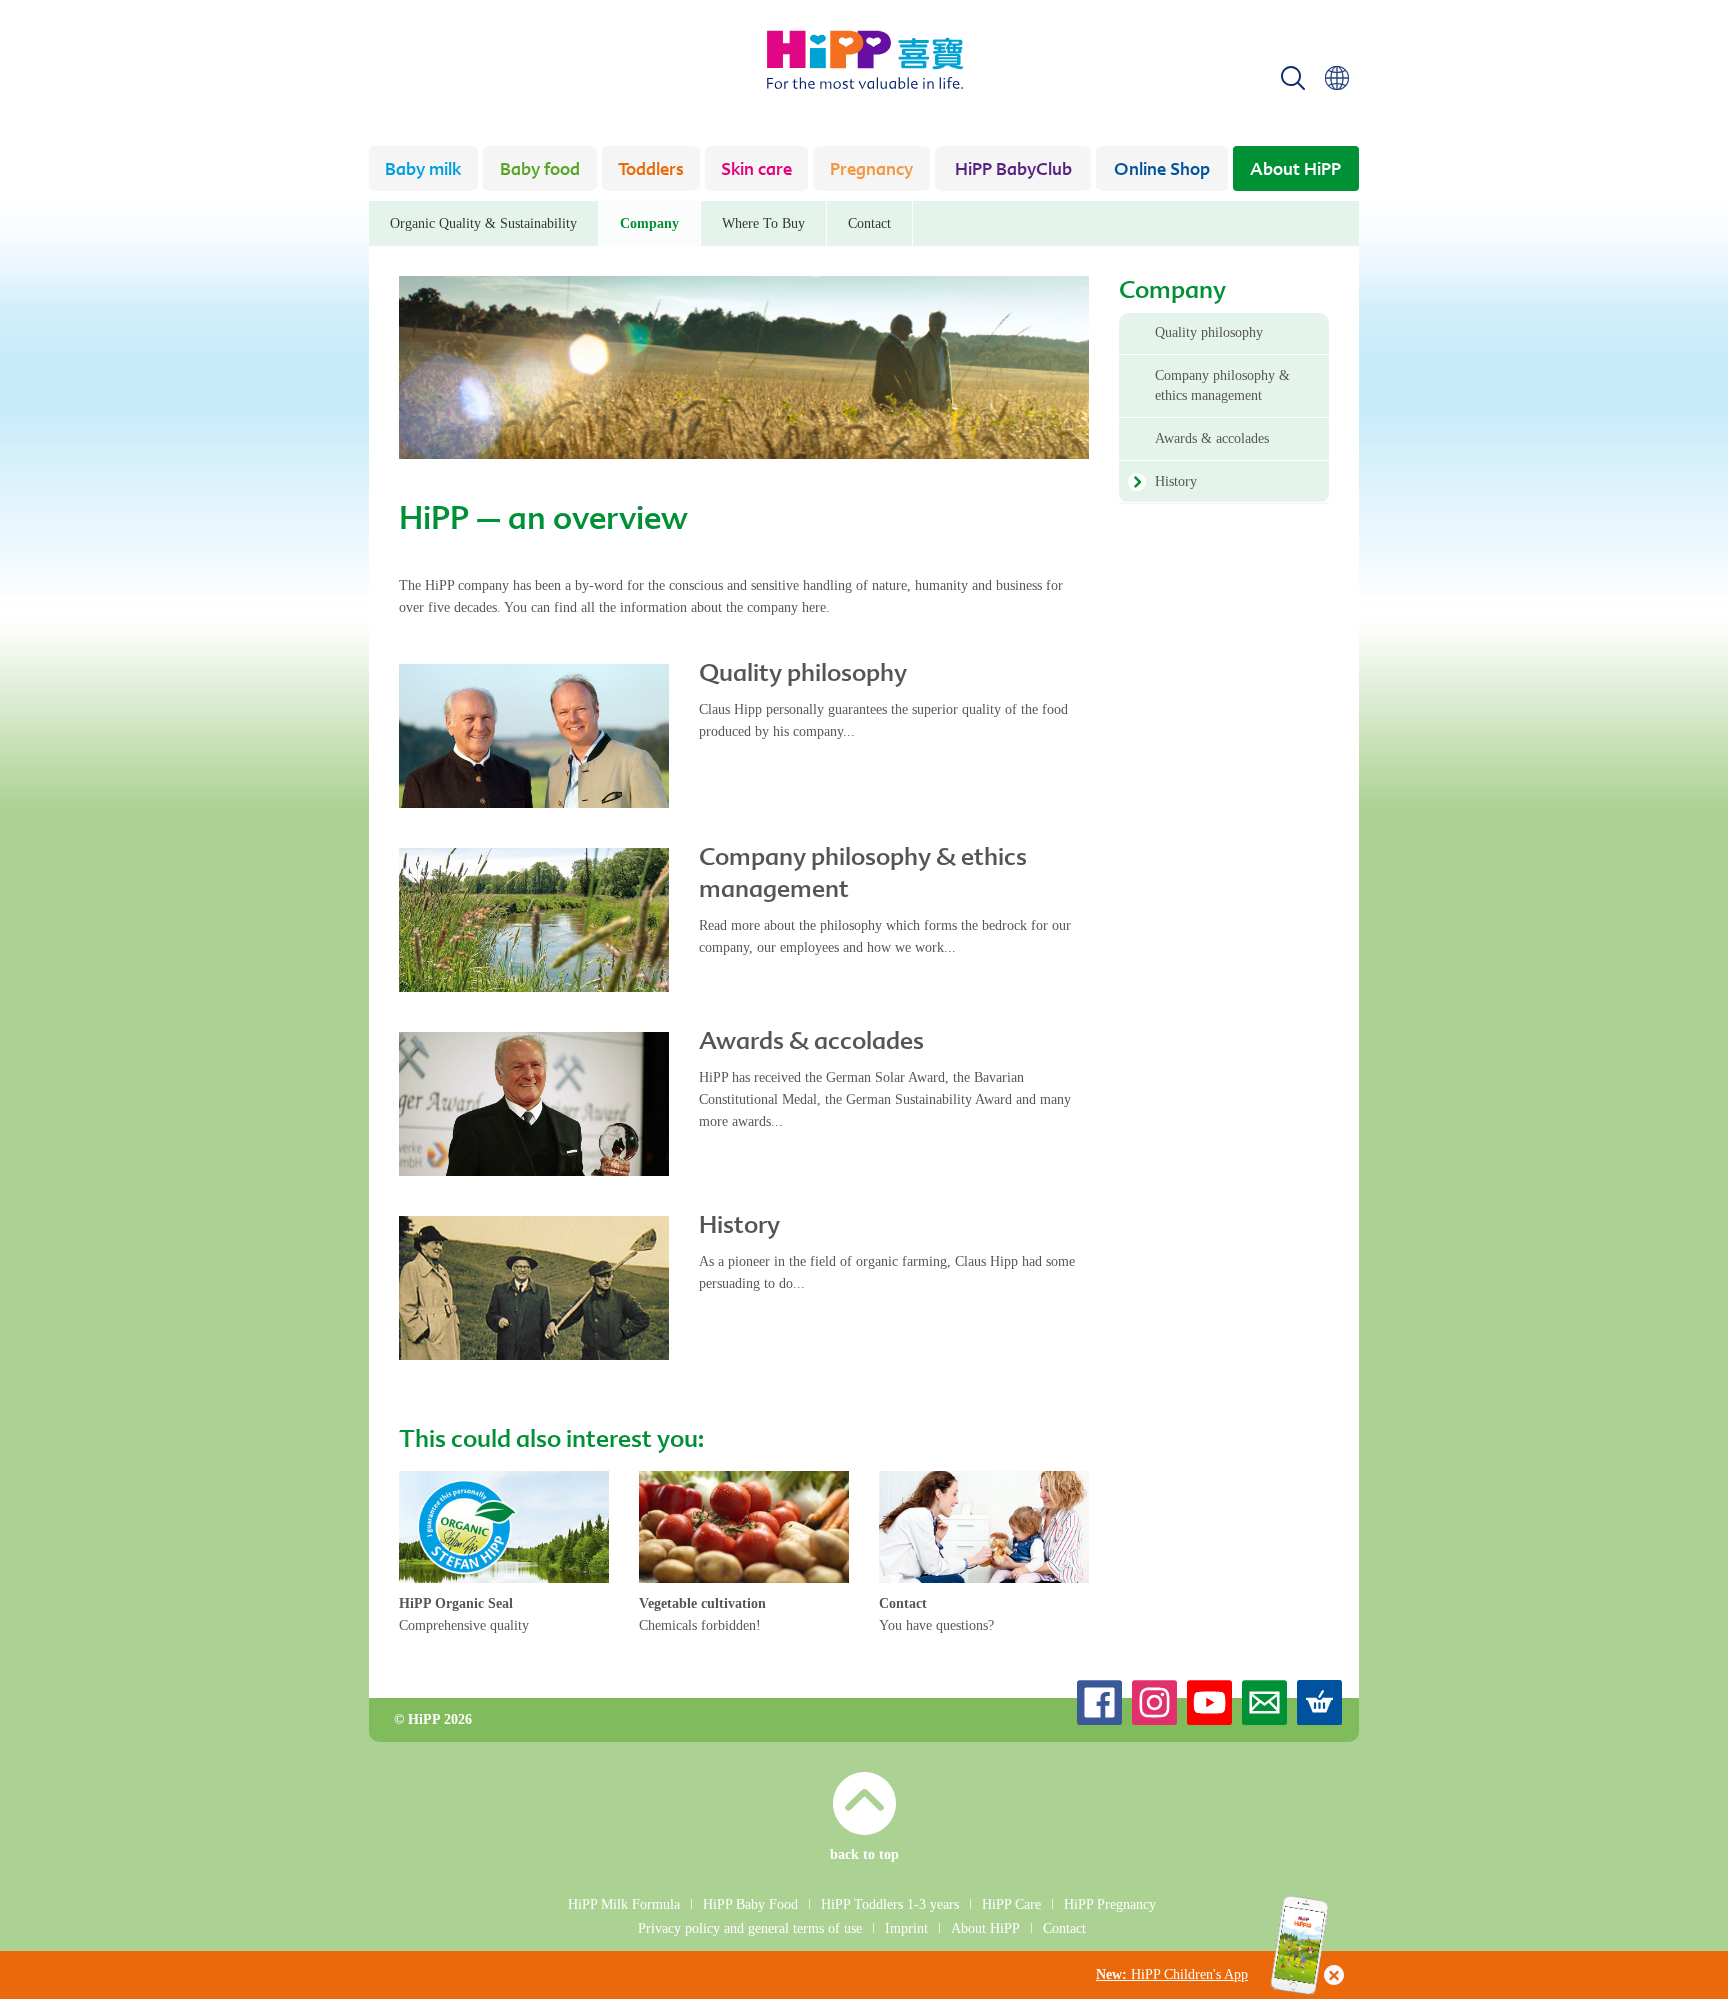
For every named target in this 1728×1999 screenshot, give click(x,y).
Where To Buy (763, 223)
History (739, 1227)
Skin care (756, 170)
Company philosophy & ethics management (1222, 385)
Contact (869, 223)
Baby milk (423, 170)
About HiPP (1295, 170)
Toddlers (651, 170)
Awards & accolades (811, 1043)
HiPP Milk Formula (624, 1904)
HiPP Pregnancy (1110, 1904)
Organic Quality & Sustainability (483, 223)
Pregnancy (871, 170)
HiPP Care (1011, 1904)
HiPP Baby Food (750, 1904)
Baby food (540, 170)
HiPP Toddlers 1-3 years (890, 1904)
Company (649, 223)
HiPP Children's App (1172, 1974)
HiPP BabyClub (1013, 170)
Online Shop (1162, 170)
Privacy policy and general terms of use (750, 1928)
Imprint (906, 1928)
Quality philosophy (803, 675)
